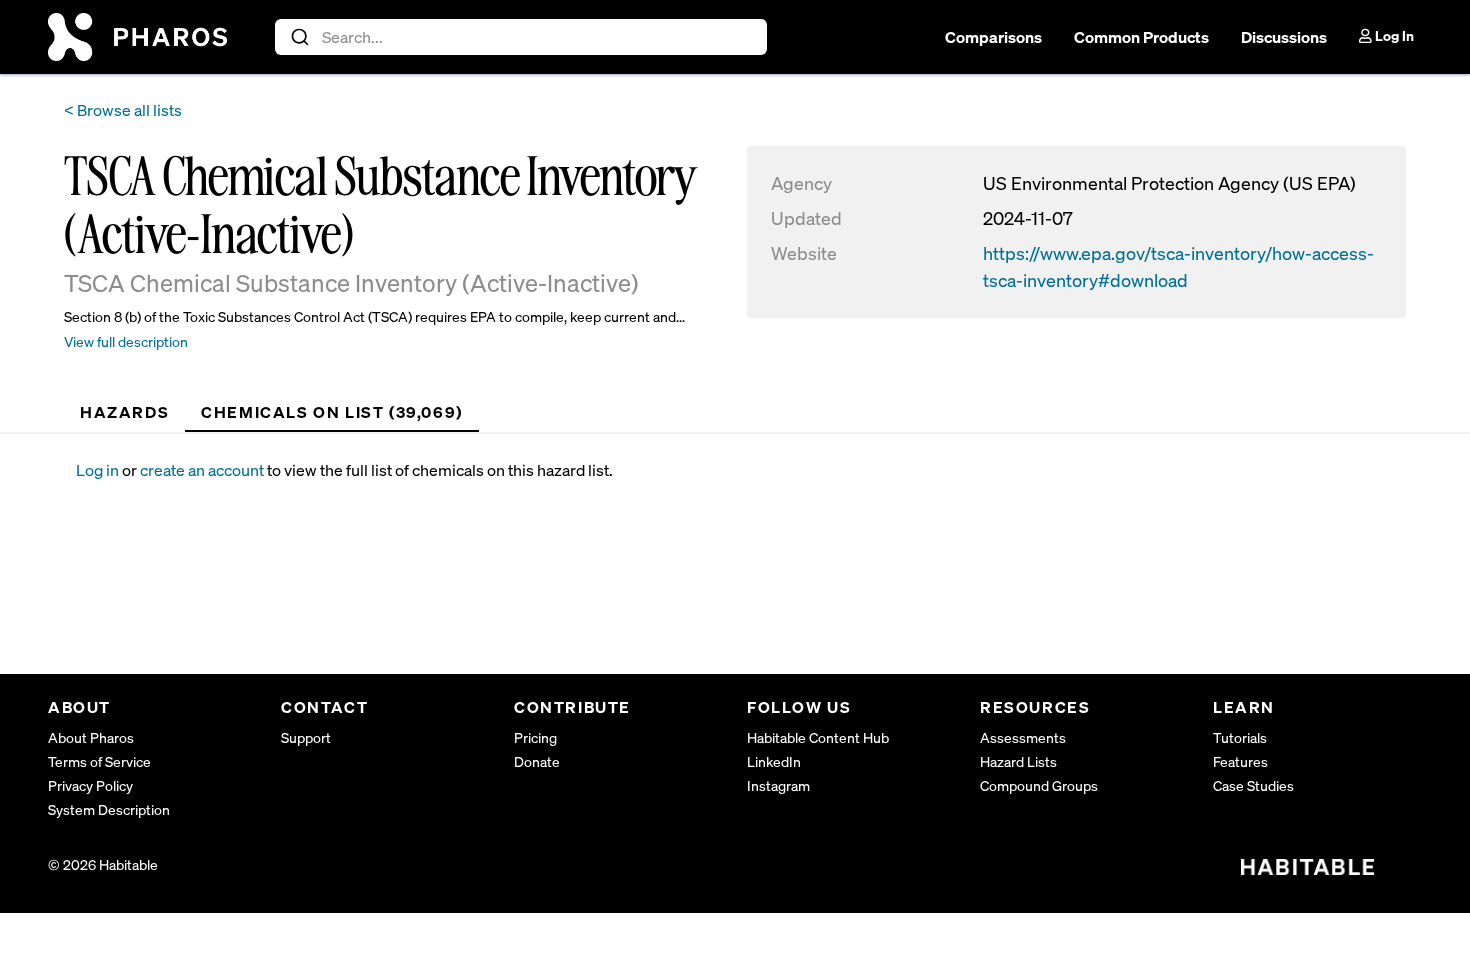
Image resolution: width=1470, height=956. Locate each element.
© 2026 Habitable (103, 864)
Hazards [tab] (124, 412)
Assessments (1023, 737)
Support (306, 737)
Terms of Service (99, 761)
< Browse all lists (123, 110)
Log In (1393, 35)
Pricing (535, 737)
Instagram (778, 785)
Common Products (1141, 37)
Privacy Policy (90, 785)
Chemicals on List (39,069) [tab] (332, 412)
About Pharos (91, 737)
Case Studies (1253, 785)
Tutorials (1240, 737)
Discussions (1284, 37)
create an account (202, 470)
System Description (109, 809)
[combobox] (521, 37)
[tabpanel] (749, 470)
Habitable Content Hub (818, 737)
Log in (97, 470)
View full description (126, 341)
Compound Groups (1039, 785)
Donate (537, 761)
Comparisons (993, 37)
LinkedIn (774, 761)
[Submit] (298, 37)
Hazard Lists (1018, 761)
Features (1240, 761)
